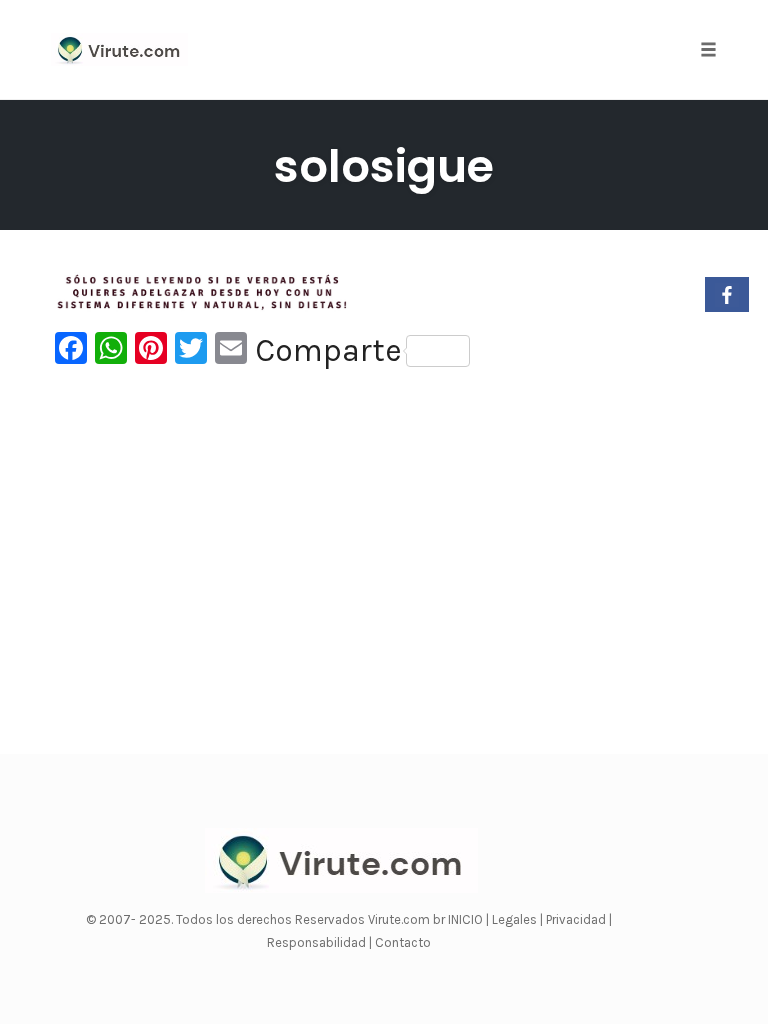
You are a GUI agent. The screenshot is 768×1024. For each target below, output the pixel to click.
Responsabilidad (318, 942)
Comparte (328, 351)
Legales (516, 919)
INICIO (467, 919)
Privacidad (577, 919)
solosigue (384, 166)
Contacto (403, 942)
